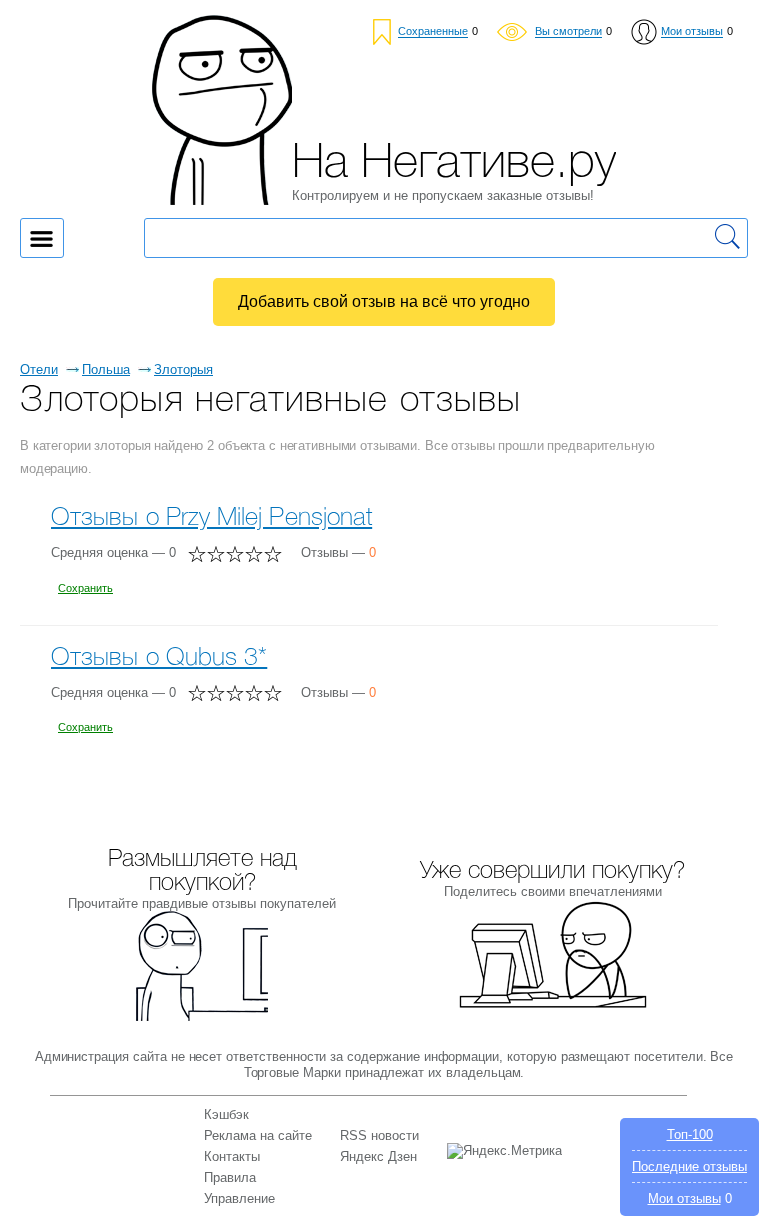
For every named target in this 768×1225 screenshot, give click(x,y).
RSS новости (379, 1135)
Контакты (232, 1156)
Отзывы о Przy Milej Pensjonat (211, 518)
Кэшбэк (226, 1114)
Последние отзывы (689, 1166)
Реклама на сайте (258, 1135)
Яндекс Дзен (378, 1156)
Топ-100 (690, 1134)
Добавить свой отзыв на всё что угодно (384, 301)
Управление (239, 1198)
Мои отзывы (684, 1198)
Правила (230, 1177)
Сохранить (85, 588)
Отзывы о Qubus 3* (159, 658)
